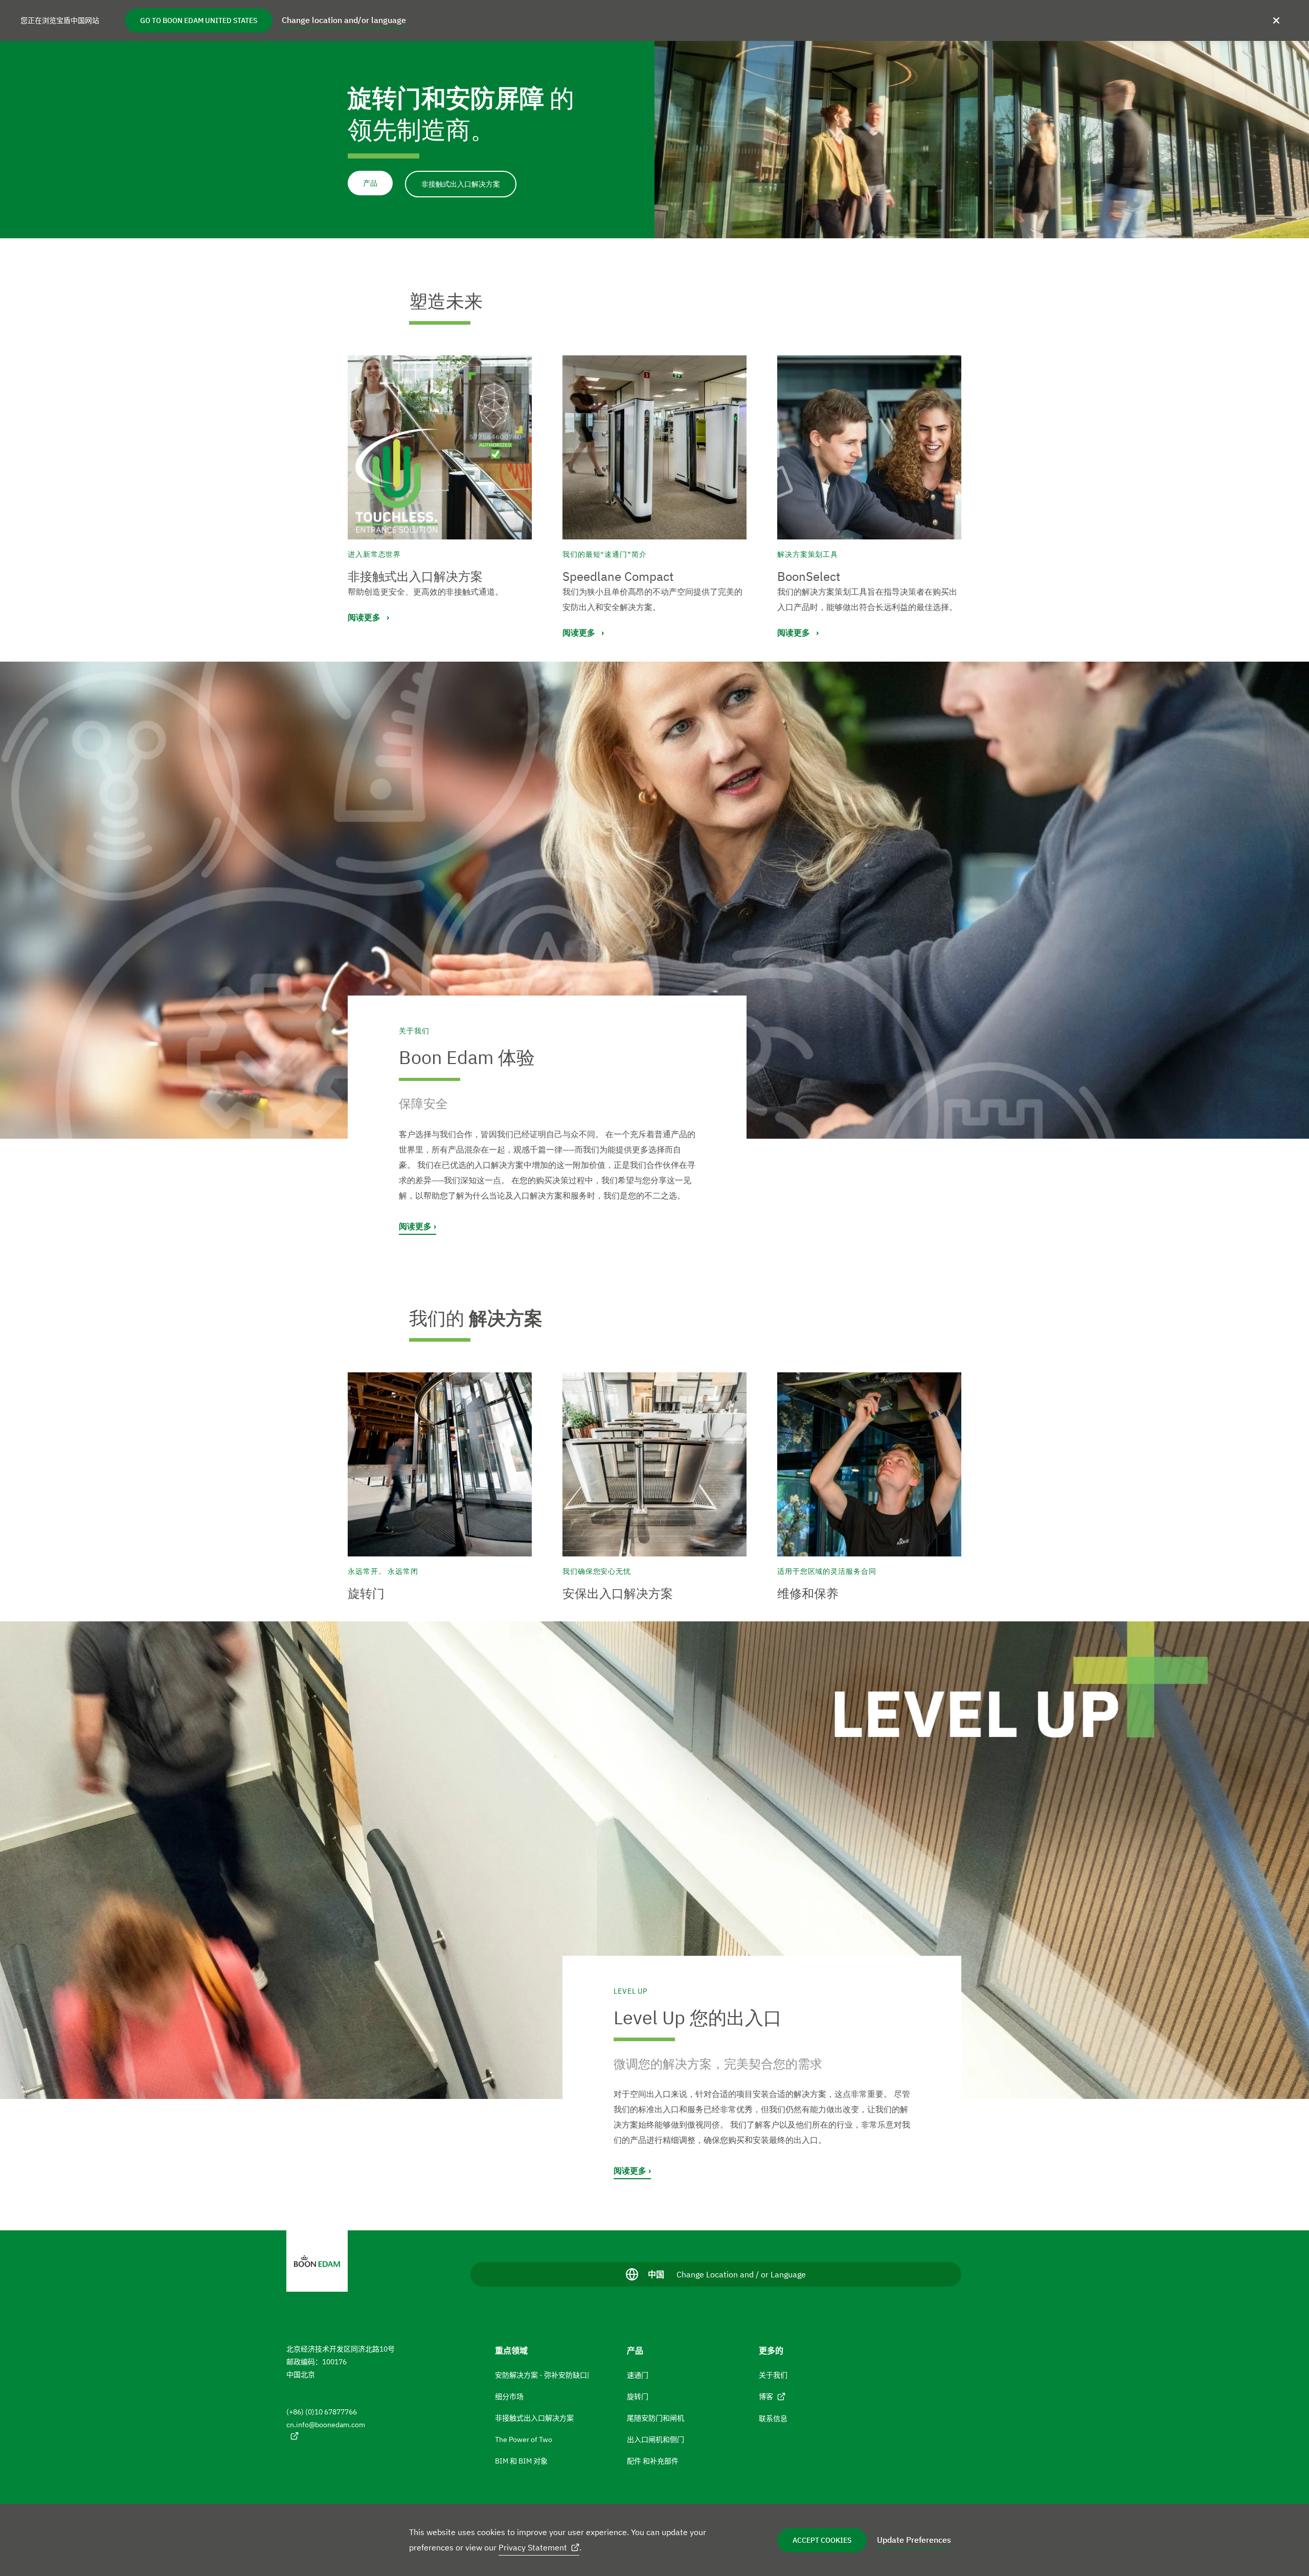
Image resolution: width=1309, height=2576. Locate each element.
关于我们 (773, 2375)
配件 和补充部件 (653, 2461)
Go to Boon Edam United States (199, 20)
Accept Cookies (822, 2540)
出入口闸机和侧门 (656, 2439)
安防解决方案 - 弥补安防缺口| (542, 2375)
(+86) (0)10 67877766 (322, 2412)
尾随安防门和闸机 (656, 2418)
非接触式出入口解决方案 (461, 184)
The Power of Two (524, 2439)
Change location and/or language (344, 20)
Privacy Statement (533, 2547)
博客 (766, 2397)
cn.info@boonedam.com (326, 2425)
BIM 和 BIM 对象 (521, 2461)
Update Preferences (914, 2540)
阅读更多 (415, 1226)
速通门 (638, 2375)
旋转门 (638, 2397)
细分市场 (509, 2397)
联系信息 (773, 2419)
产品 (370, 183)
